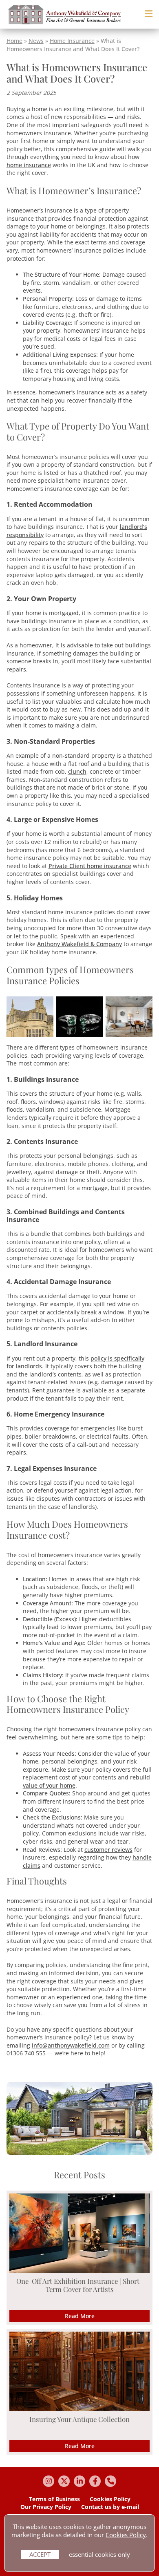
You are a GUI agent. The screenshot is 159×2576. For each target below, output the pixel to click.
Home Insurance (72, 41)
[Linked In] (79, 2481)
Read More (80, 2316)
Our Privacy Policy (46, 2507)
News (36, 41)
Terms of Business (54, 2499)
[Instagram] (49, 2481)
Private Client (68, 866)
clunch (77, 771)
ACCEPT (40, 2554)
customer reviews (108, 1850)
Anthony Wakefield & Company (79, 944)
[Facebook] (95, 2481)
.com (103, 2045)
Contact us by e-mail (110, 2507)
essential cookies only (99, 2554)
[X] (64, 2481)
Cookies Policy (110, 2499)
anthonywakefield (72, 2045)
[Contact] (110, 2481)
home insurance (29, 165)
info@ (40, 2045)
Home (14, 41)
